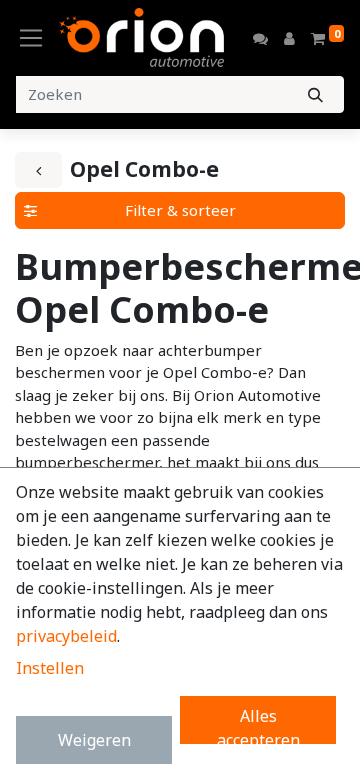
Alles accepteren (258, 724)
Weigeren (94, 740)
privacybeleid (66, 636)
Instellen (50, 668)
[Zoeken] (315, 94)
